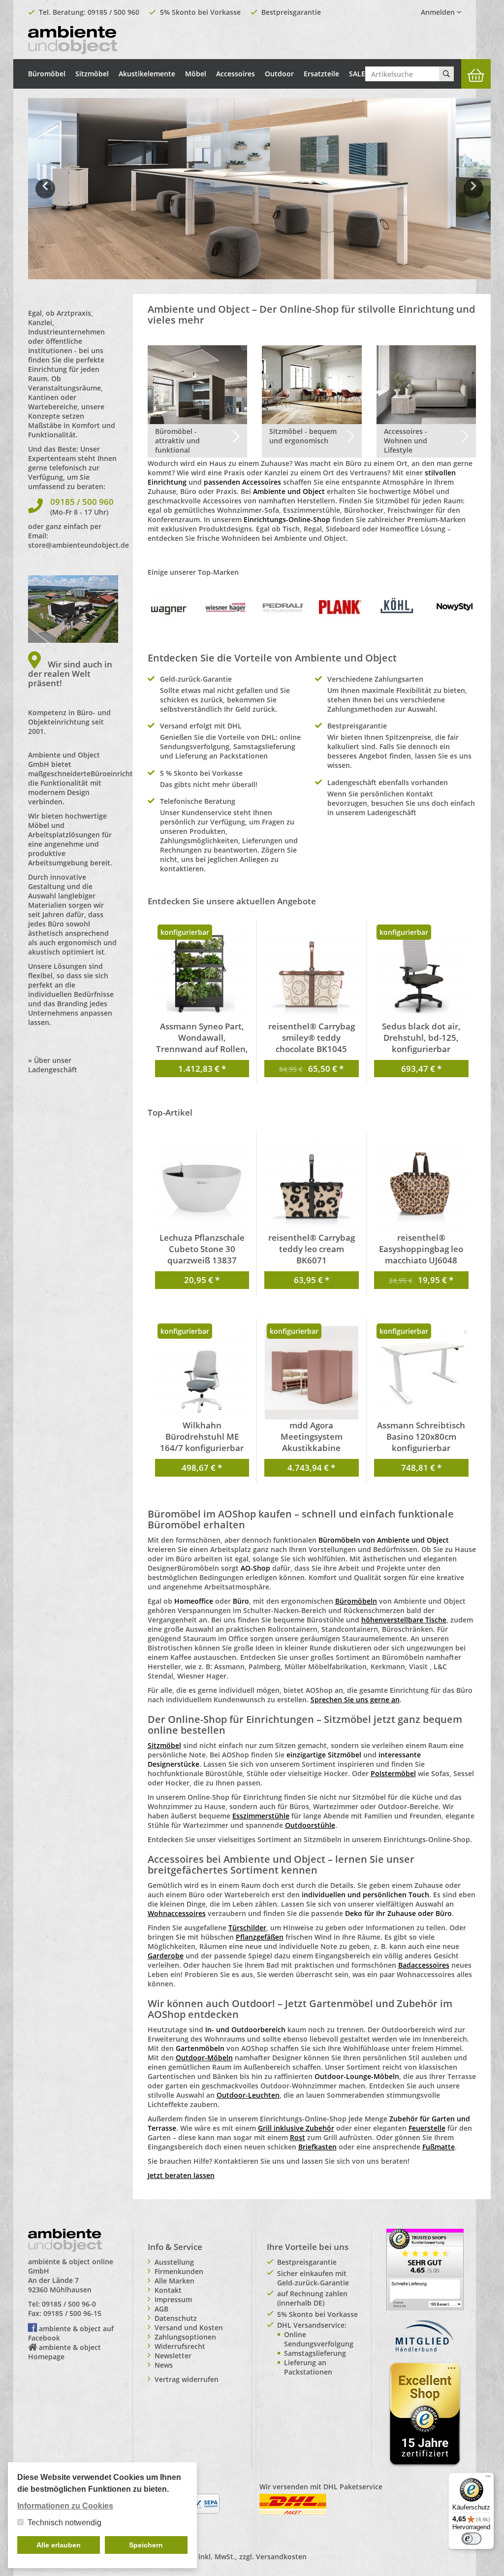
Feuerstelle (427, 2128)
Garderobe (166, 1956)
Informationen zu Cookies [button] (65, 2506)
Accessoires (236, 74)
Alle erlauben (59, 2545)
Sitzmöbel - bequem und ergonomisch (303, 436)
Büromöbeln (356, 1601)
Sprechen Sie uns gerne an (355, 1700)
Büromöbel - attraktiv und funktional (177, 441)
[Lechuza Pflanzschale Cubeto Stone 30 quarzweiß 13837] (202, 1185)
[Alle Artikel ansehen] (169, 607)
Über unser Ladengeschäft (53, 1065)
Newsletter (173, 2356)
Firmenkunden (179, 2271)
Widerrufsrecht (180, 2346)
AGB (161, 2309)
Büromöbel (47, 74)
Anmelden (439, 12)
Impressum (173, 2299)
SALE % (361, 74)
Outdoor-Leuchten (248, 2095)
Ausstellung (174, 2262)
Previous (45, 196)
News (164, 2365)
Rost (298, 2137)
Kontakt (168, 2290)
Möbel (196, 74)
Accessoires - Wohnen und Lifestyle (406, 441)
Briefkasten (317, 2147)
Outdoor (279, 74)
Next (475, 196)
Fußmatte (439, 2147)
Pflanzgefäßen (260, 1937)
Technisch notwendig (64, 2523)
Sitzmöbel (92, 74)
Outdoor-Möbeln (204, 2058)
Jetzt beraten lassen (181, 2175)
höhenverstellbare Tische (404, 1620)
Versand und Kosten (189, 2328)
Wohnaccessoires (177, 1913)
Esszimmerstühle (261, 1816)
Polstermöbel (393, 1773)
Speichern (146, 2545)
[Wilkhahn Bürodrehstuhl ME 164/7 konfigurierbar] (202, 1373)
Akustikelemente (147, 74)
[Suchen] (446, 74)
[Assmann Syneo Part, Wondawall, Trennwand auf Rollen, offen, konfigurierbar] (202, 974)
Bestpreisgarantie (291, 12)
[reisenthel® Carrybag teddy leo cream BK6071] (312, 1185)
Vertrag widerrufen (187, 2379)
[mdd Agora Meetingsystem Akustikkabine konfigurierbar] (312, 1373)
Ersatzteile (321, 74)
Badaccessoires (424, 1965)
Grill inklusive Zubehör (296, 2128)
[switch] (472, 2539)
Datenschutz (176, 2318)
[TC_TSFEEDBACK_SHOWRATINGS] (425, 2268)
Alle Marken (174, 2281)
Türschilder (247, 1928)
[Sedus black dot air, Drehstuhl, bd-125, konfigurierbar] (422, 974)
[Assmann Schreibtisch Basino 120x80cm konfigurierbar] (422, 1370)
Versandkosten (281, 2557)
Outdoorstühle (310, 1825)
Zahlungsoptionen (185, 2337)
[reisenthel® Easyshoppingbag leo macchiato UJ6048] (422, 1185)
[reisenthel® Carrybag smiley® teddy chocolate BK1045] (312, 974)
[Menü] (488, 2478)
